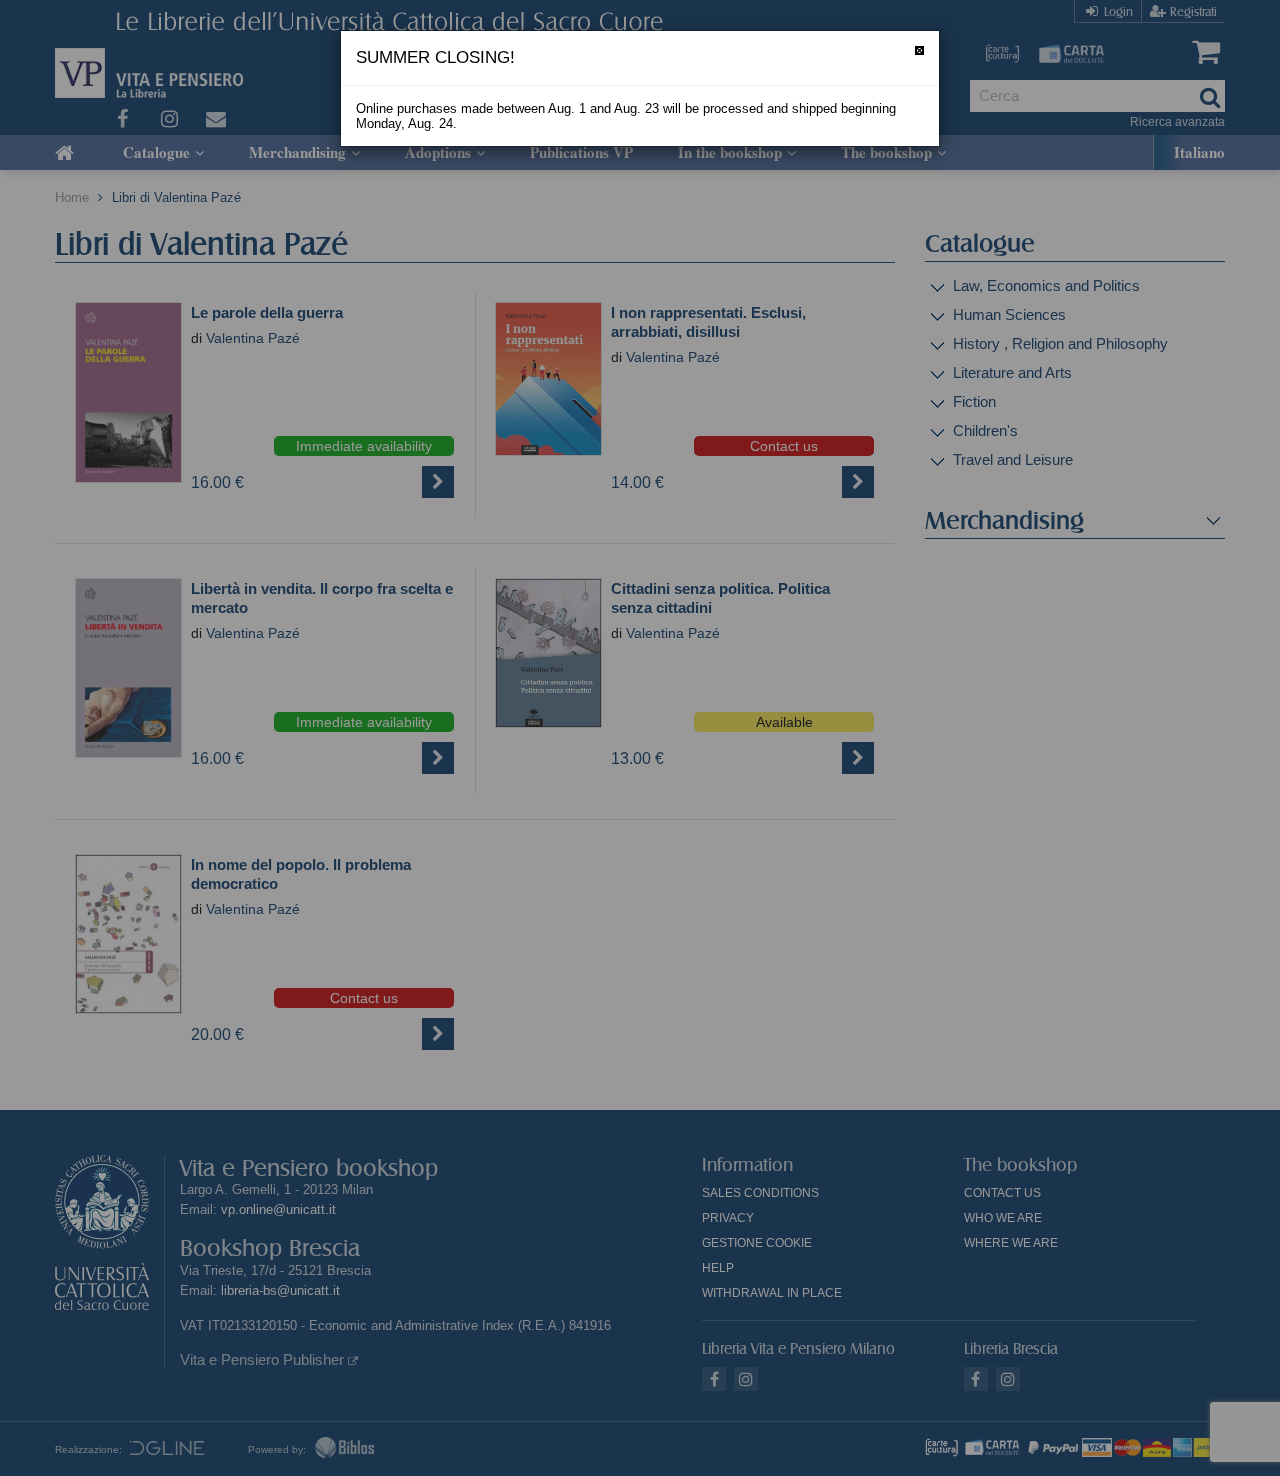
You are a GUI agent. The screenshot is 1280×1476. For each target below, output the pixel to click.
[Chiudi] (919, 50)
